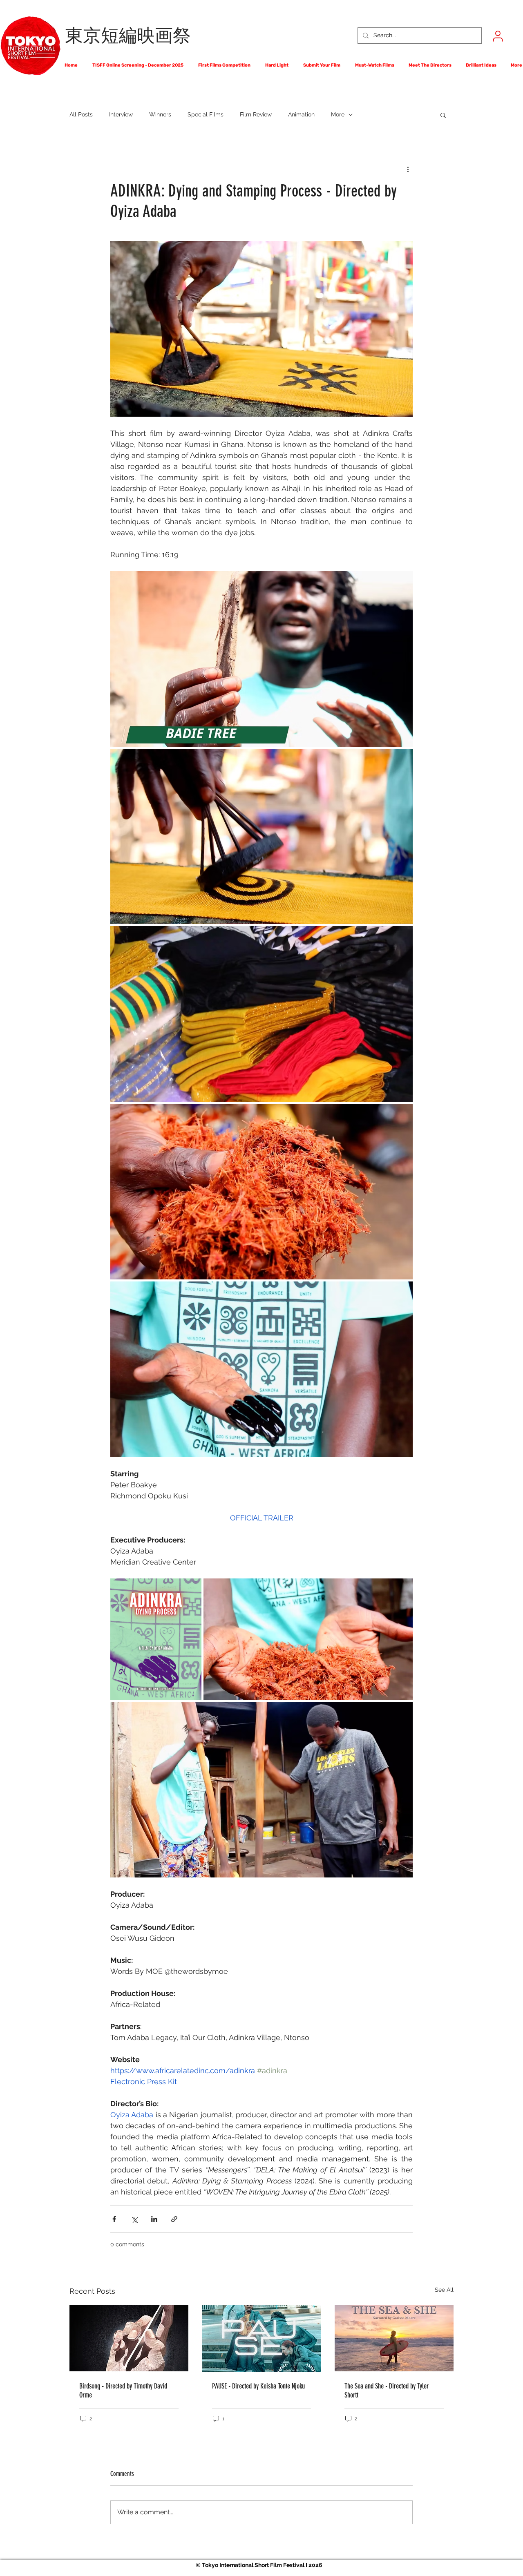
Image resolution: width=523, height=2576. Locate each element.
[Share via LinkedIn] (154, 2219)
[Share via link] (174, 2219)
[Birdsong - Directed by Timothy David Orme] (129, 2338)
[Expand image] (261, 659)
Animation (301, 114)
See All (444, 2290)
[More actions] (408, 169)
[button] (443, 115)
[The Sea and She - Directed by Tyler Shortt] (394, 2338)
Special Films (206, 114)
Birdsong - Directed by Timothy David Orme (123, 2391)
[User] (498, 36)
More (338, 114)
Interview (121, 114)
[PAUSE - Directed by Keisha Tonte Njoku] (262, 2338)
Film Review (256, 114)
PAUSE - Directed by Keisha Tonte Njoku (258, 2386)
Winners (160, 114)
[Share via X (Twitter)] (134, 2219)
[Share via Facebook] (114, 2219)
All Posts (81, 114)
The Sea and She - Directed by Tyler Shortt (387, 2391)
